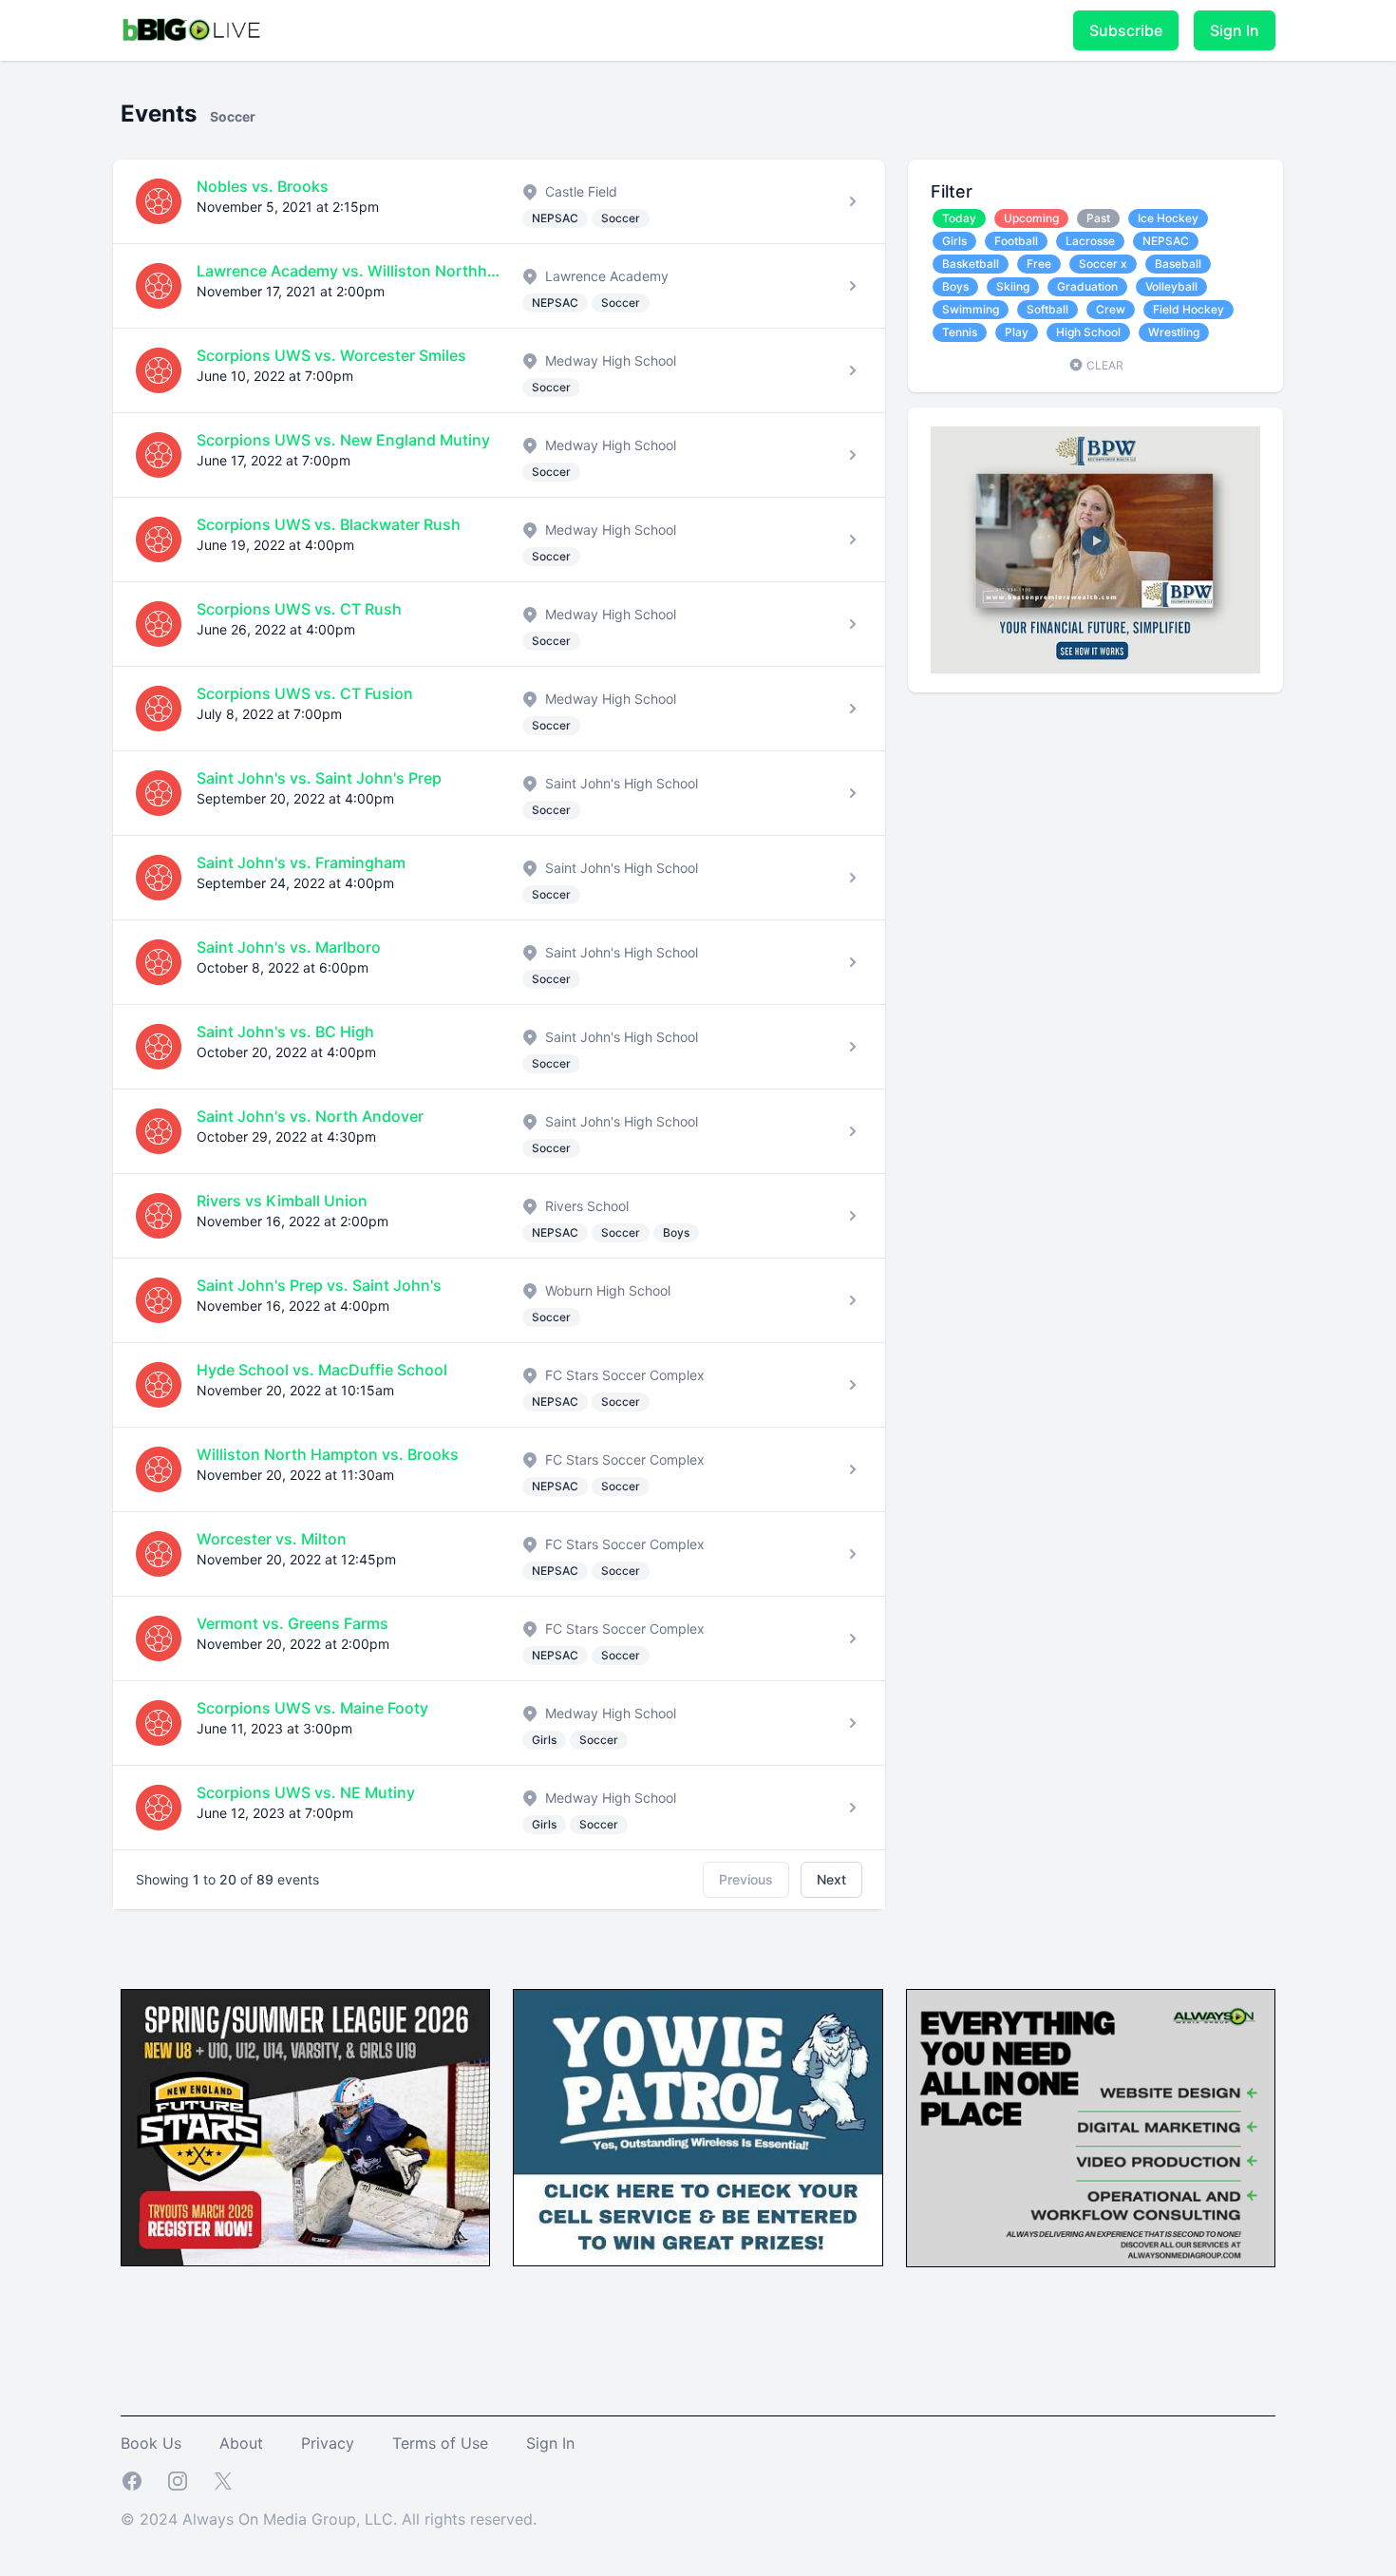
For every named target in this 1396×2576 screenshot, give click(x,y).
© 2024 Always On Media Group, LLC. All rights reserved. (329, 2519)
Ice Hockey (1168, 218)
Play (1017, 332)
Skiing (1013, 286)
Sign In (1235, 30)
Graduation (1087, 286)
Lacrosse (1090, 241)
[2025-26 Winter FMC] (305, 2128)
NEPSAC (1166, 241)
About (241, 2443)
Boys (955, 286)
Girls (954, 241)
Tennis (960, 332)
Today (959, 218)
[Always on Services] (1091, 2128)
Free (1039, 264)
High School (1088, 332)
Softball (1047, 309)
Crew (1111, 309)
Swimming (971, 309)
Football (1016, 241)
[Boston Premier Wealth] (1095, 550)
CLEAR (1104, 365)
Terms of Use (440, 2443)
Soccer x (1103, 264)
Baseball (1178, 264)
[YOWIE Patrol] (698, 2128)
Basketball (971, 264)
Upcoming (1031, 218)
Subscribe (1126, 30)
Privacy (328, 2443)
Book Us (151, 2443)
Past (1098, 218)
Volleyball (1171, 286)
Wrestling (1174, 332)
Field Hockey (1188, 309)
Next (831, 1879)
